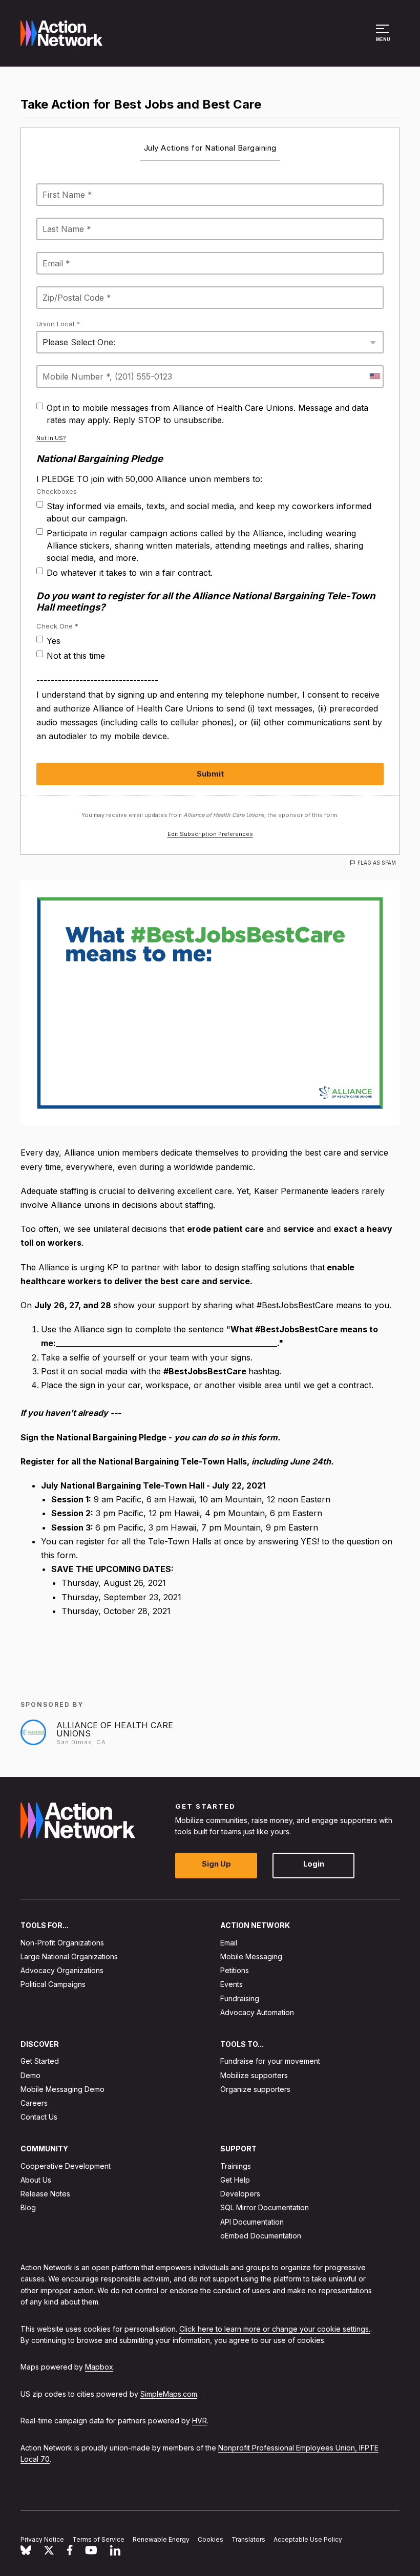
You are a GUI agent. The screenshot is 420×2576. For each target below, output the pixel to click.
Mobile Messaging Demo (62, 2089)
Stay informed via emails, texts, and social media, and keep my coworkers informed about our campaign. (209, 512)
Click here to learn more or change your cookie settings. (275, 2328)
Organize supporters (255, 2089)
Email (229, 1942)
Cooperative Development (66, 2165)
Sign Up (216, 1864)
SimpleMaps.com (169, 2393)
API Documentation (252, 2221)
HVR (199, 2421)
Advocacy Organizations (62, 1970)
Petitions (235, 1970)
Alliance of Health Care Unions (115, 1729)
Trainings (236, 2165)
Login (314, 1864)
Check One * (57, 626)
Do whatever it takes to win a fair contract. (130, 573)
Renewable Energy (161, 2539)
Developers (240, 2194)
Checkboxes (57, 491)
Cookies (211, 2539)
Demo (30, 2075)
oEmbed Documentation (261, 2235)
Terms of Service (98, 2539)
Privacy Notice (42, 2539)
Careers (34, 2103)
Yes (54, 641)
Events (232, 1984)
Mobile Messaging (251, 1956)
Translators (248, 2539)
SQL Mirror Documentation (265, 2207)
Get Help (235, 2180)
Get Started (40, 2061)
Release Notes (45, 2194)
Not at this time (76, 656)
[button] (384, 38)
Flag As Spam (377, 863)
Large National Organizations (69, 1956)
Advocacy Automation (257, 2012)
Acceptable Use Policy (308, 2539)
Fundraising (240, 1998)
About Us (36, 2180)
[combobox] (374, 376)
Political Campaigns (53, 1984)
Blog (28, 2207)
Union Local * (58, 324)
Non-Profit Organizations (62, 1942)
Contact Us (39, 2117)
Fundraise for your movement (270, 2061)
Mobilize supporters (254, 2075)
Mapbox (99, 2367)
